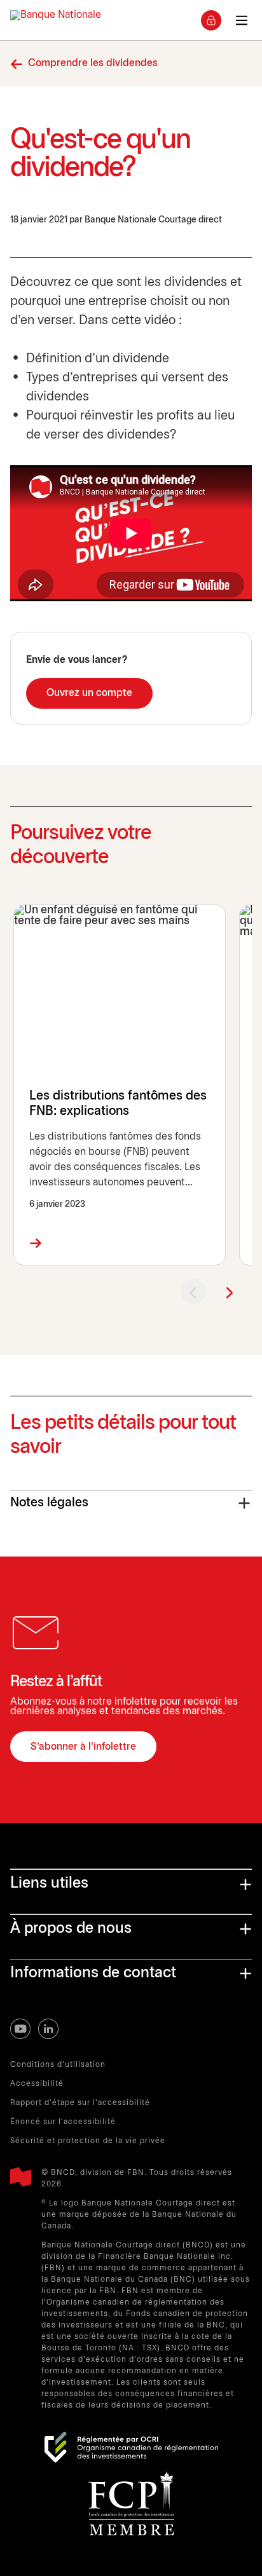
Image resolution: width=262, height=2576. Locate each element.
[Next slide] (229, 1291)
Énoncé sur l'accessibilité (63, 2122)
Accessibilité (37, 2084)
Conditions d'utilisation (58, 2065)
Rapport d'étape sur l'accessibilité (80, 2103)
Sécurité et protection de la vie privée (88, 2141)
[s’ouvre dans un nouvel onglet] (131, 2447)
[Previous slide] (193, 1291)
